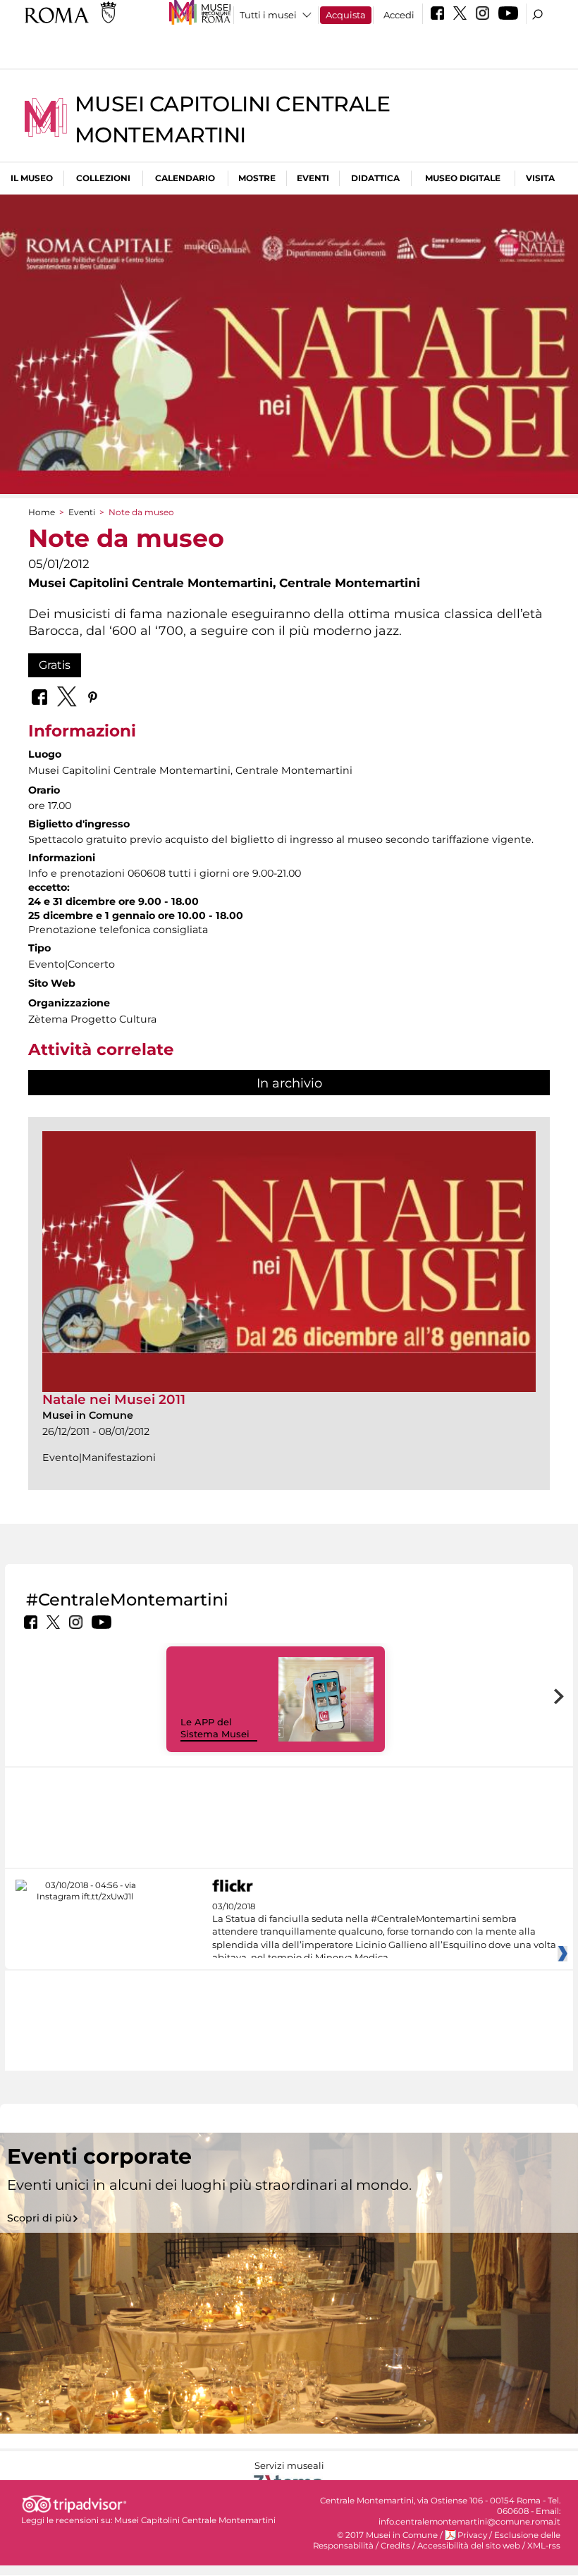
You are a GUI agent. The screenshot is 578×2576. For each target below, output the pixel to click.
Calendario (185, 178)
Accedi (399, 15)
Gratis (55, 665)
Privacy (472, 2535)
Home (42, 512)
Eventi (313, 178)
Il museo (32, 178)
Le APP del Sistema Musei (215, 1728)
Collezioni (103, 178)
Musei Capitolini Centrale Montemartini (195, 2520)
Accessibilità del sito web (469, 2546)
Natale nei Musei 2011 (114, 1399)
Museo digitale (463, 178)
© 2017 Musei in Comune (387, 2535)
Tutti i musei (268, 15)
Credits (395, 2546)
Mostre (257, 178)
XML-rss (544, 2546)
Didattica (375, 178)
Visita (540, 178)
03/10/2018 (384, 1933)
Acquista (346, 15)
